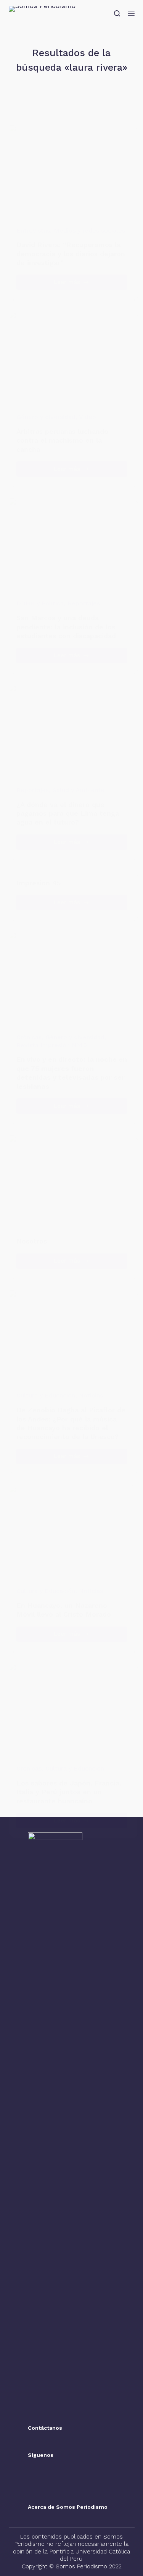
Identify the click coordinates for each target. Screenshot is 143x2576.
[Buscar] (117, 13)
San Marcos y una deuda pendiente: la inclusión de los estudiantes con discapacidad (66, 627)
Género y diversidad (46, 417)
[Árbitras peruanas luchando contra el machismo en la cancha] (72, 358)
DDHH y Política (40, 603)
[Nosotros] (72, 1182)
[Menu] (131, 13)
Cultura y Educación (46, 1395)
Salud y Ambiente (79, 790)
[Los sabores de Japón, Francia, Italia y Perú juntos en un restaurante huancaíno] (72, 1710)
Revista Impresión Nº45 (52, 1045)
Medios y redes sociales (89, 230)
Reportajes (84, 603)
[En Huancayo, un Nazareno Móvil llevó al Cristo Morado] (72, 1533)
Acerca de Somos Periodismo (68, 2507)
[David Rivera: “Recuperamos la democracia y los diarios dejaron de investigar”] (72, 172)
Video (88, 417)
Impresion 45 (39, 883)
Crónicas (29, 1037)
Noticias (91, 1395)
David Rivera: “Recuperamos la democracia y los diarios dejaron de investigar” (71, 254)
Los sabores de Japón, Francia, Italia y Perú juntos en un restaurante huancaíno (69, 1792)
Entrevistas (33, 230)
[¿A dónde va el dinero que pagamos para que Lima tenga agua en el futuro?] (72, 731)
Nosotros (32, 1241)
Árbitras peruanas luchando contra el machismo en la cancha (62, 440)
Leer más (83, 284)
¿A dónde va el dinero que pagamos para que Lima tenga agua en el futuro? (68, 813)
